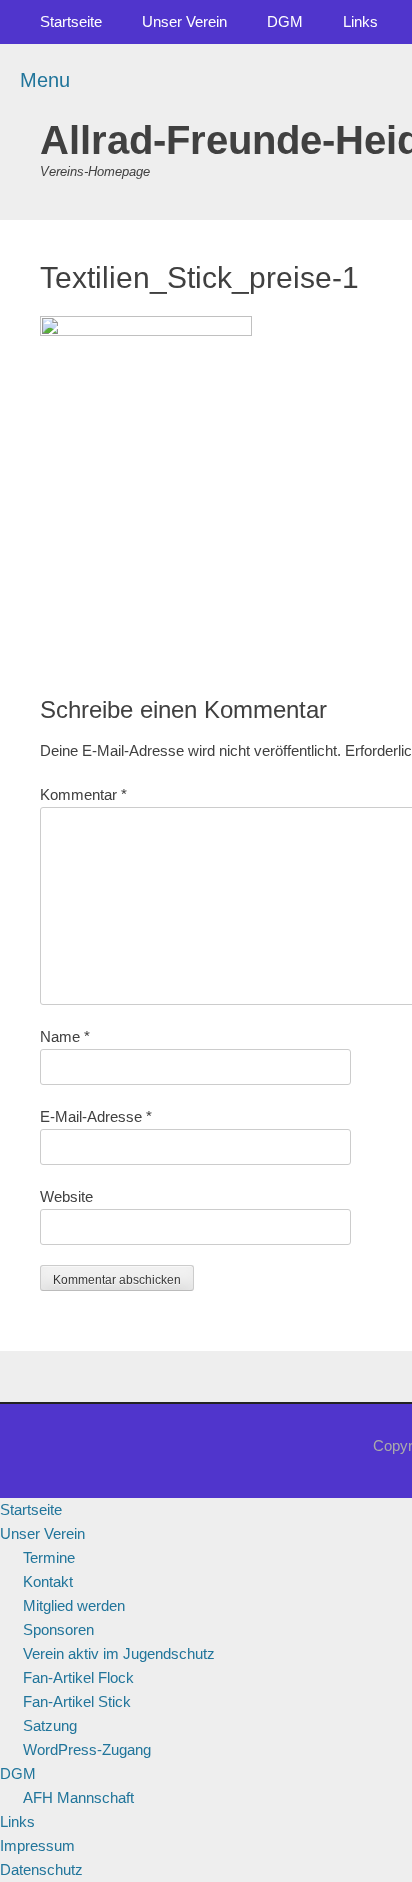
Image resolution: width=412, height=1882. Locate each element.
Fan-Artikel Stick (77, 1701)
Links (360, 21)
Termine (49, 1557)
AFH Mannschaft (78, 1797)
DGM (285, 21)
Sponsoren (58, 1629)
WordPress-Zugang (87, 1749)
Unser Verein (184, 21)
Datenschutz (41, 1869)
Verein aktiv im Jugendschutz (119, 1653)
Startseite (71, 21)
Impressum (37, 1845)
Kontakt (48, 1581)
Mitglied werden (74, 1605)
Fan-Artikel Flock (78, 1677)
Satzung (50, 1725)
